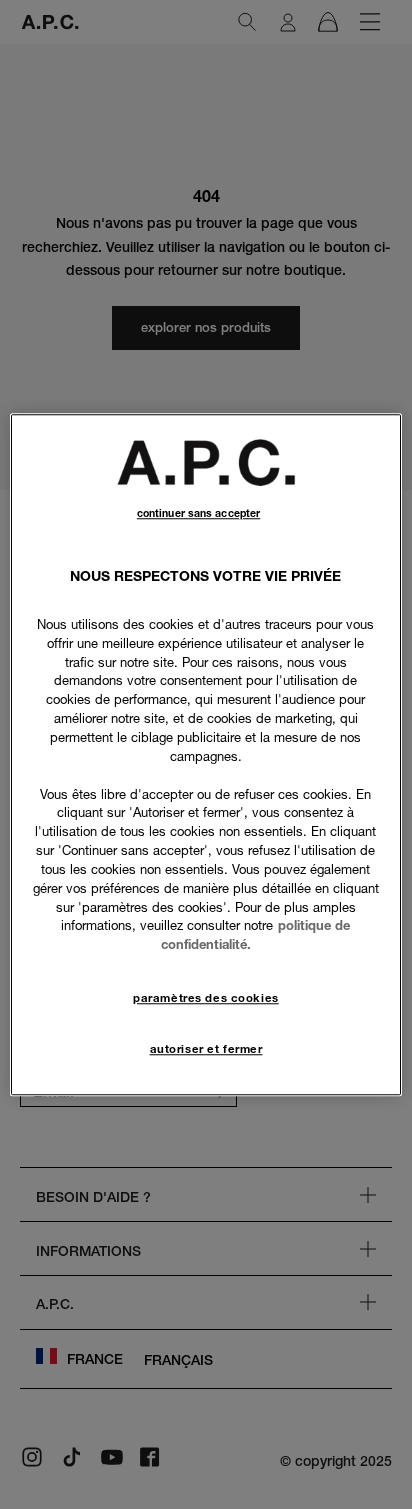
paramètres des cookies (206, 998)
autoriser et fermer (206, 1049)
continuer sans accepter (198, 513)
